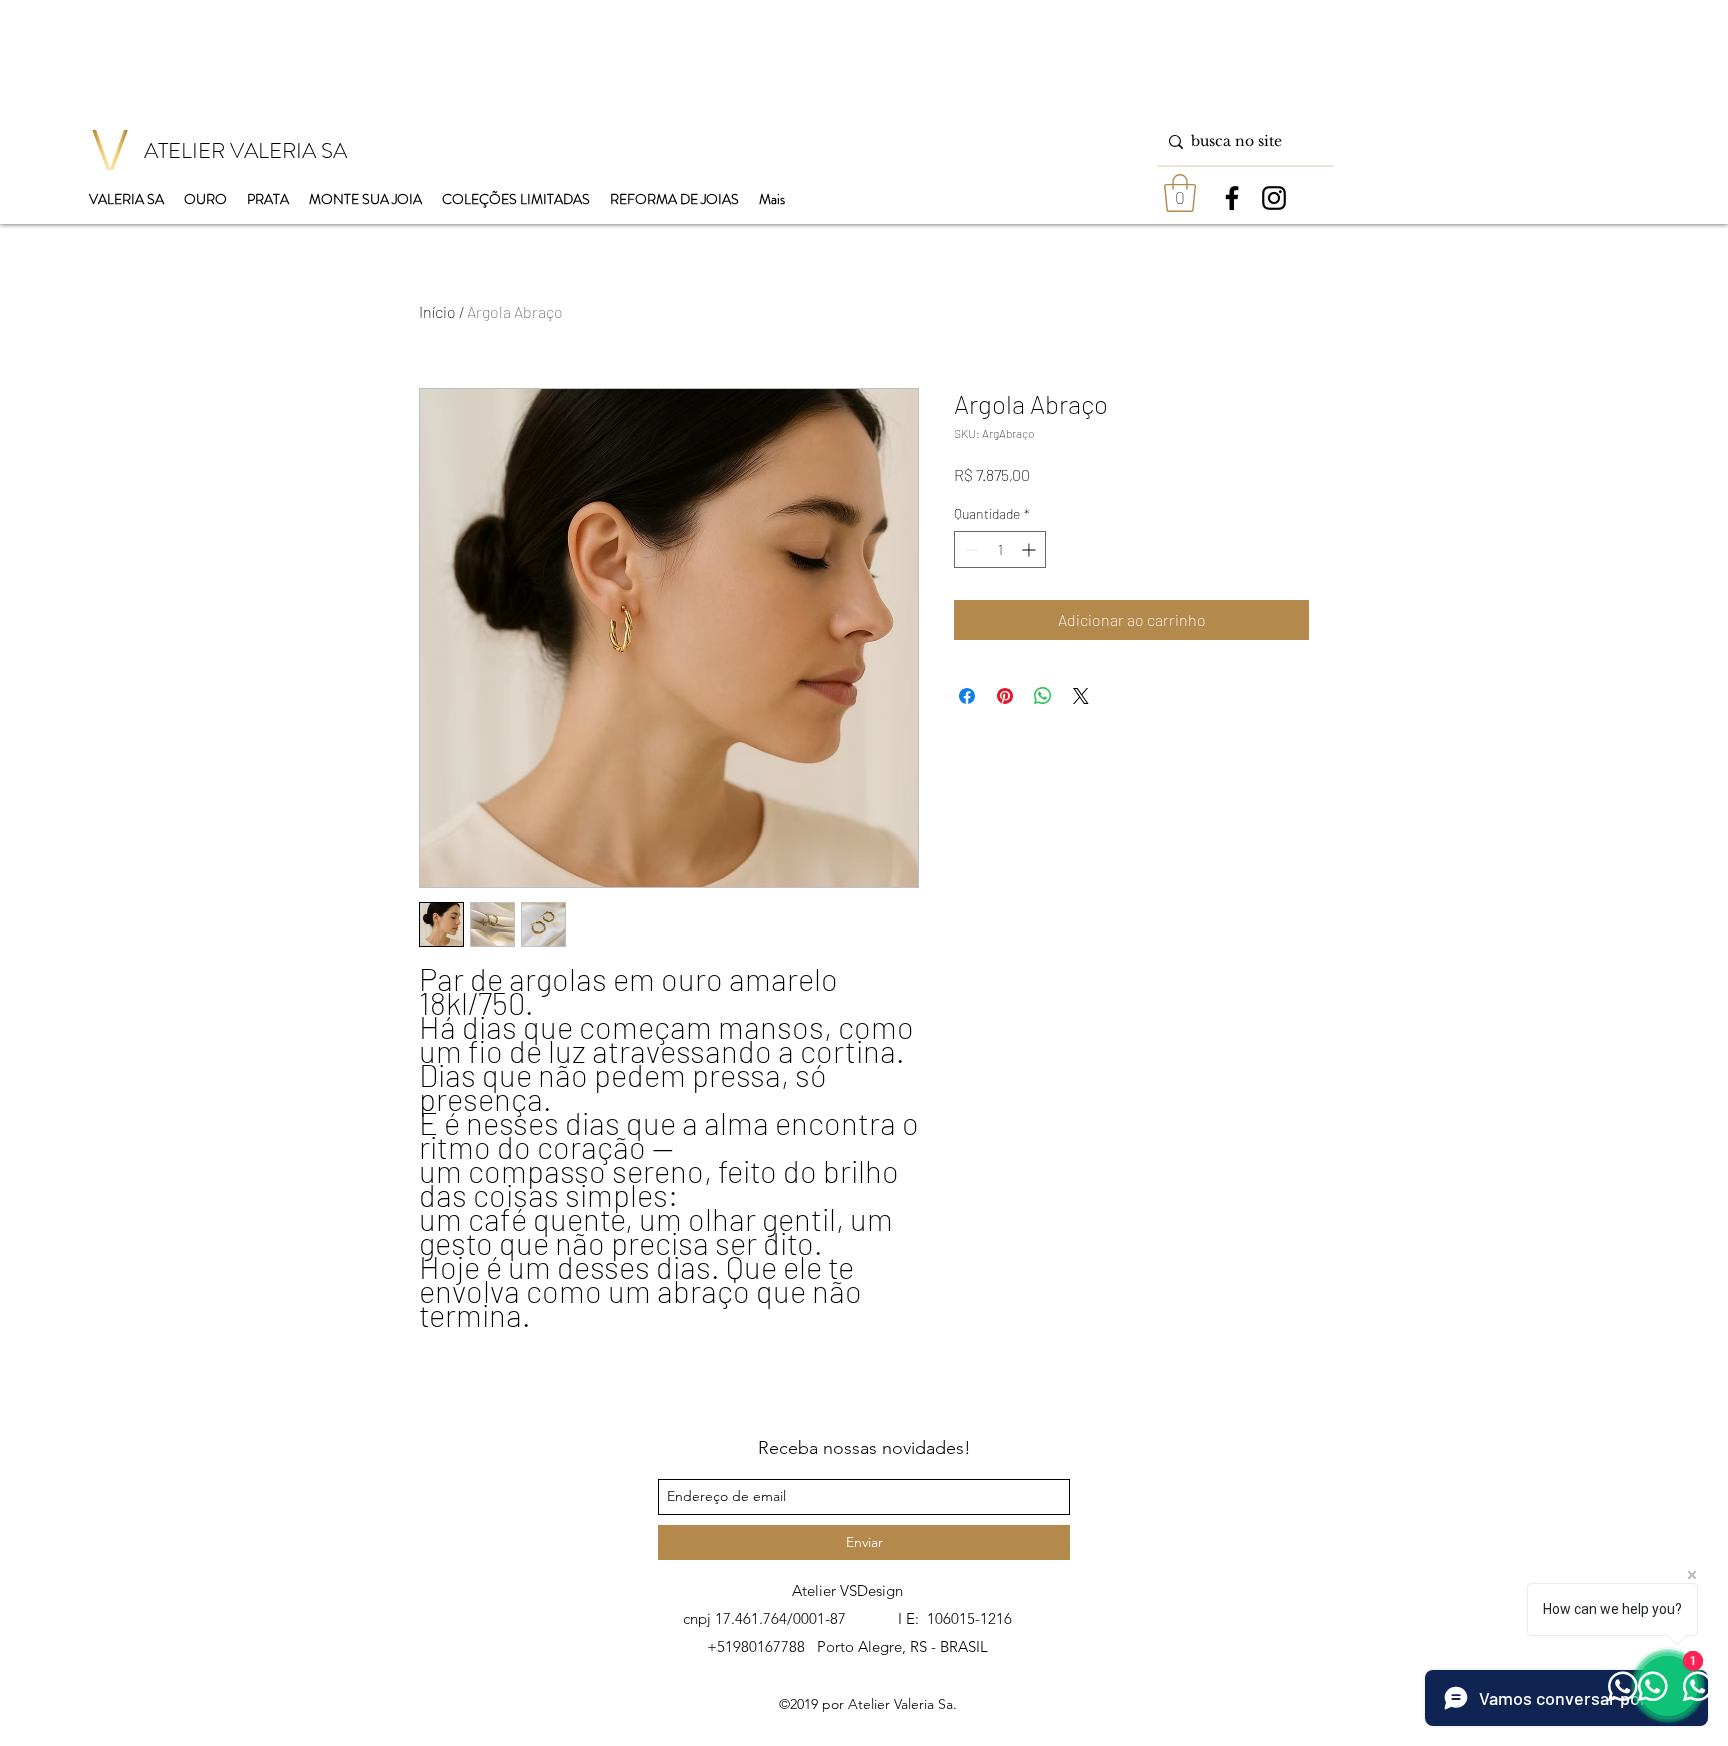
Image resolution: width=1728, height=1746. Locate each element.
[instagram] (1274, 198)
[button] (1180, 193)
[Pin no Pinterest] (1005, 696)
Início (437, 311)
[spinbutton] (1000, 549)
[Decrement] (969, 549)
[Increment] (1030, 549)
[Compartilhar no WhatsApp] (1043, 696)
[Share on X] (1081, 696)
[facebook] (1232, 198)
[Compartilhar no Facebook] (967, 696)
